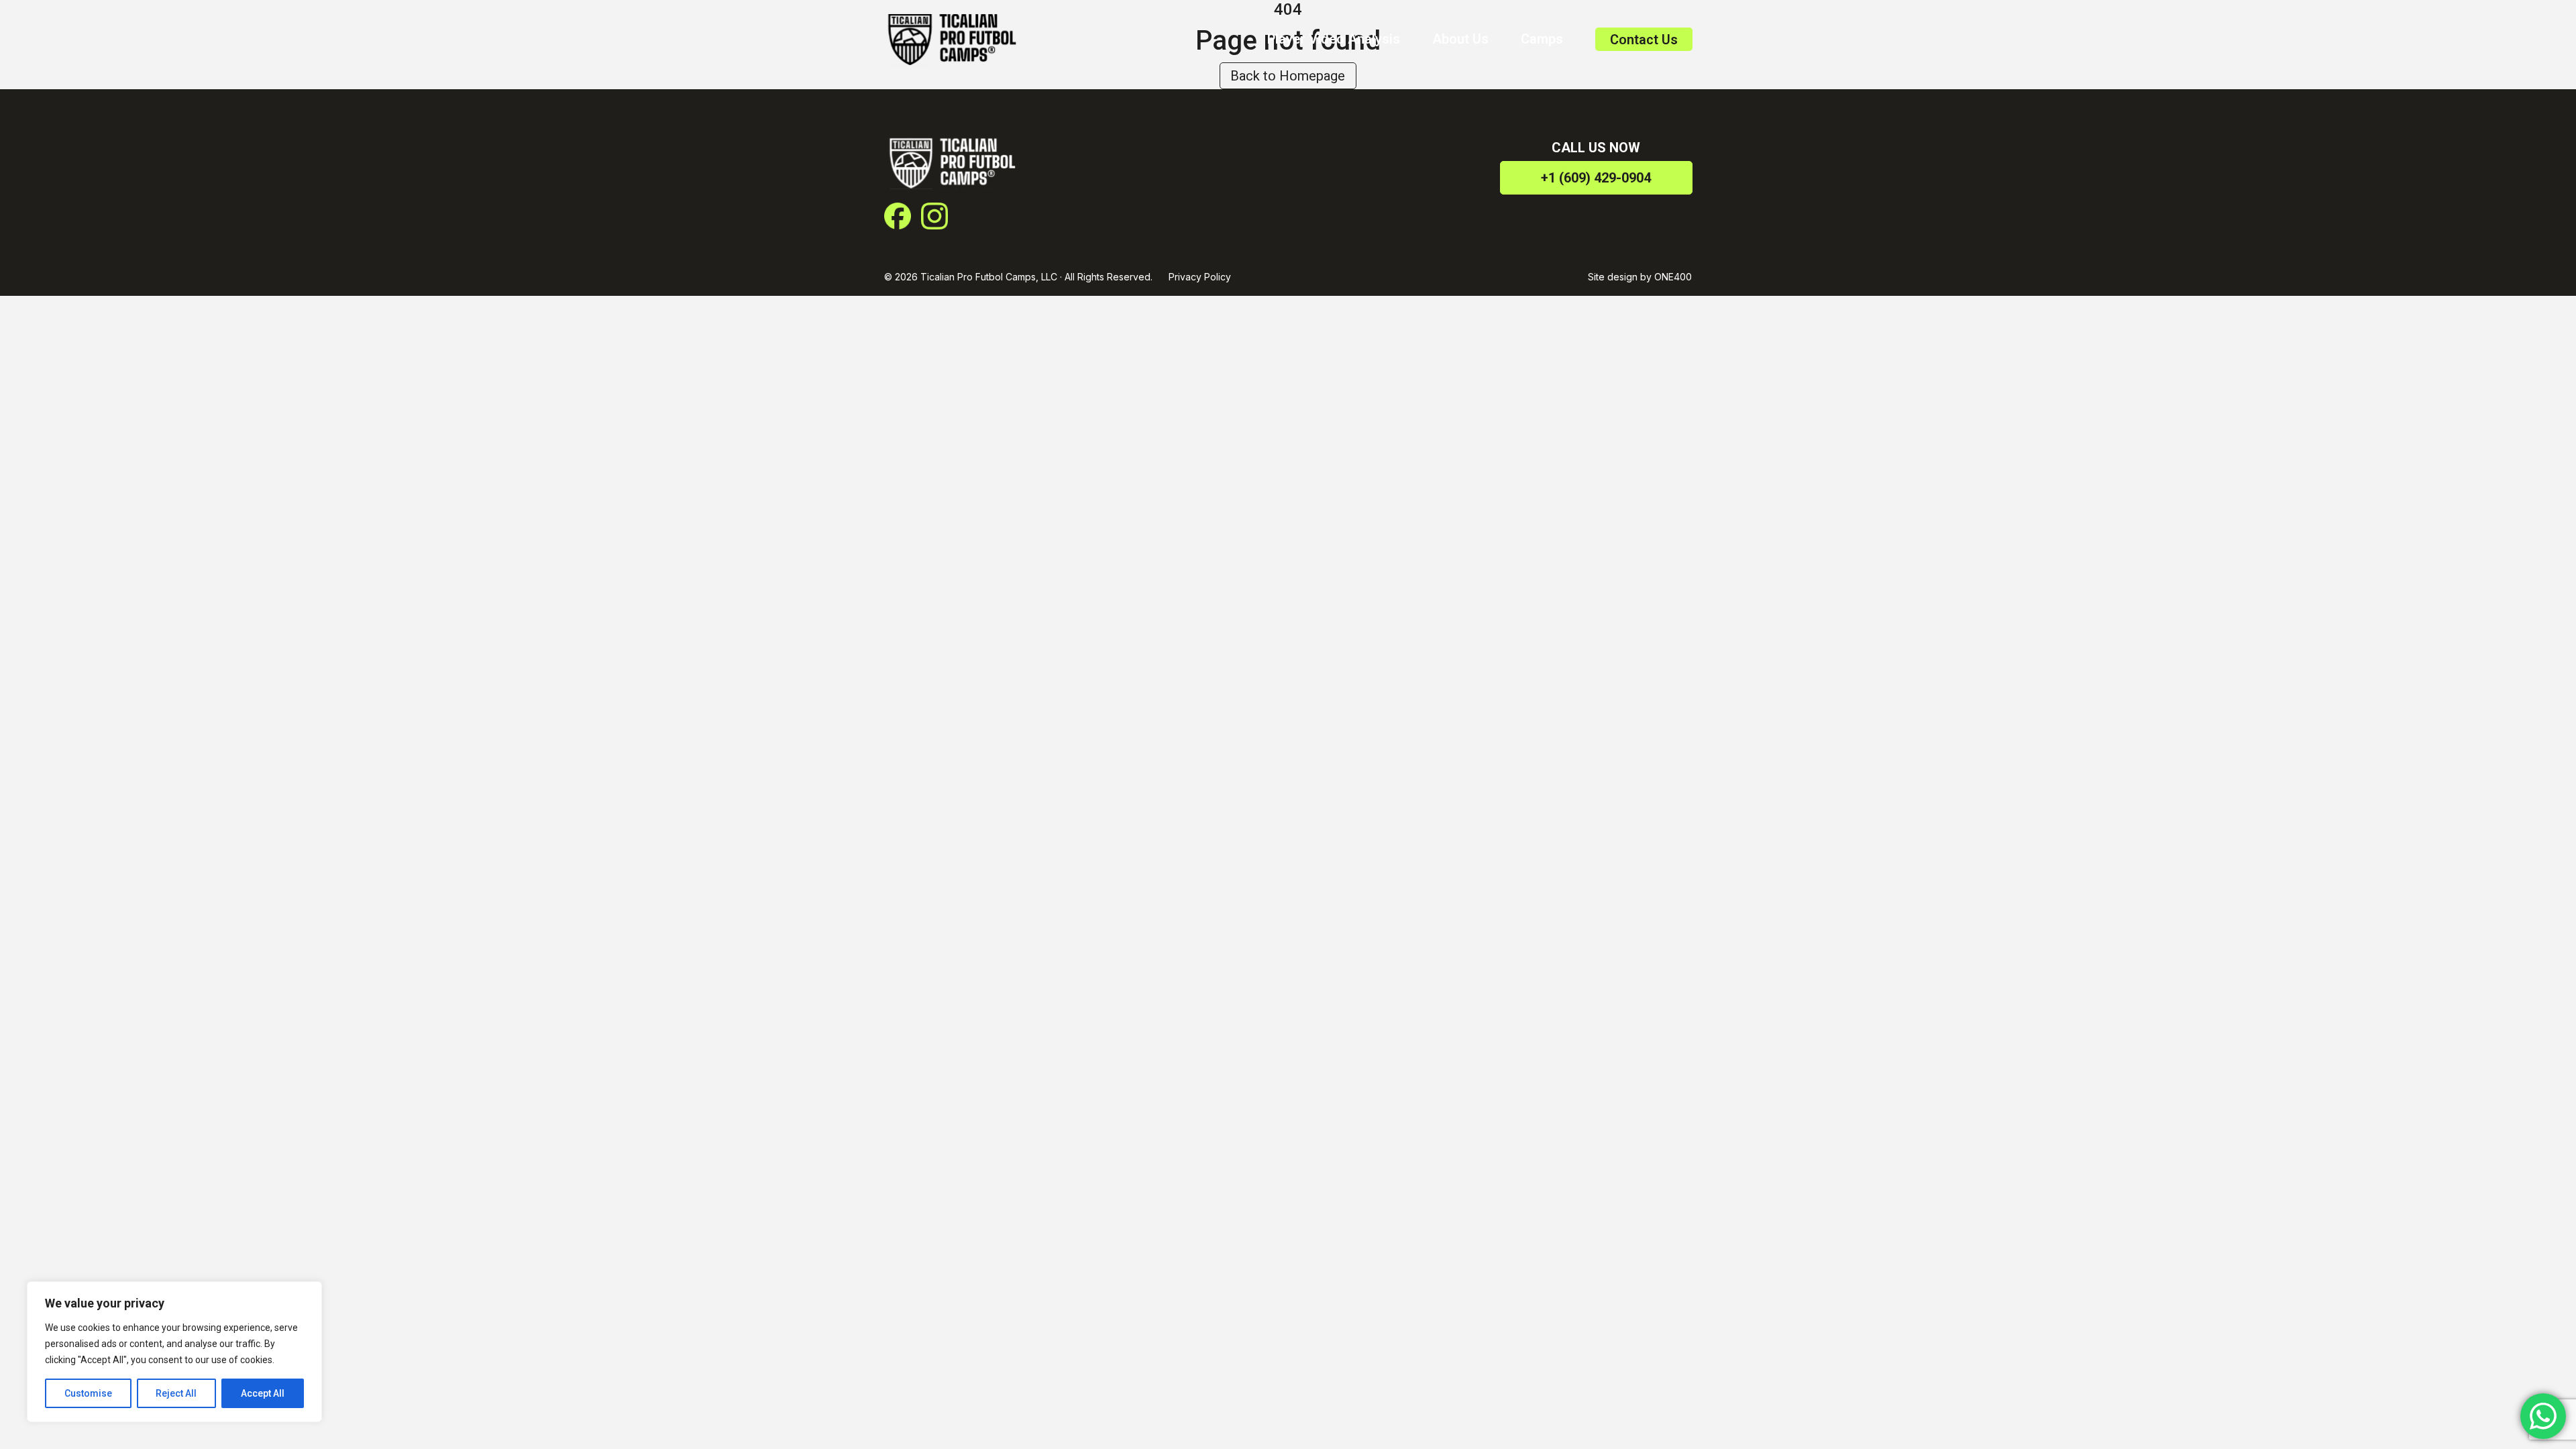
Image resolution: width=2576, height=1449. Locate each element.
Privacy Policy (1200, 277)
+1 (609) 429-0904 (1596, 178)
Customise (88, 1393)
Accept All (263, 1393)
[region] (174, 1352)
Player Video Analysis (1334, 39)
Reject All (176, 1393)
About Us (1460, 39)
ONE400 (1673, 277)
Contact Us (1644, 40)
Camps (1542, 39)
